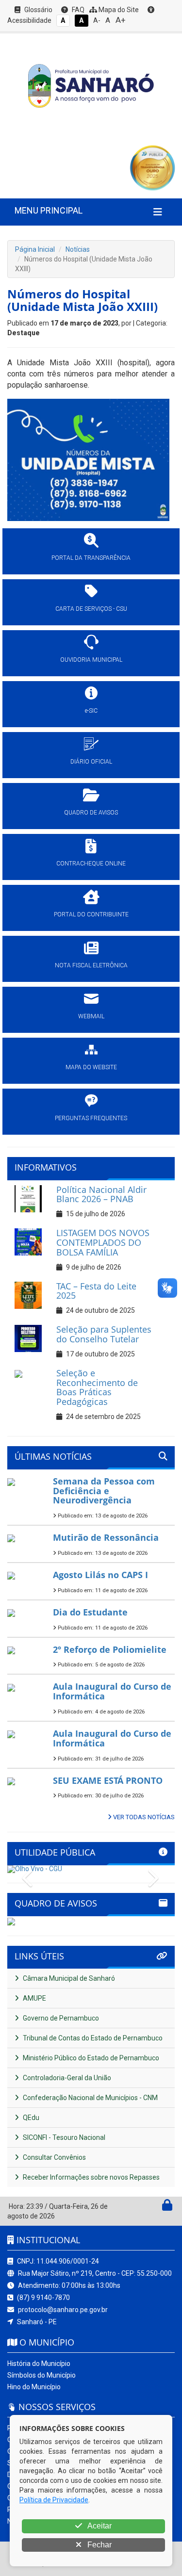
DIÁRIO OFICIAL (91, 762)
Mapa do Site (118, 10)
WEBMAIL (91, 1016)
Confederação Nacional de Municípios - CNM (90, 2098)
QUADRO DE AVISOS (91, 813)
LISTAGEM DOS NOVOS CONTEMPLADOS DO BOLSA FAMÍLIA (103, 1242)
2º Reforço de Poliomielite (110, 1649)
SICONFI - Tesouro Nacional (63, 2137)
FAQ (77, 10)
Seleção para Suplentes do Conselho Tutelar (104, 1334)
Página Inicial (35, 249)
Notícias (78, 249)
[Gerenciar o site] (167, 2207)
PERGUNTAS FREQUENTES (91, 1118)
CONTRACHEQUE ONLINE (91, 864)
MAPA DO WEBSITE (91, 1067)
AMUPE (34, 1998)
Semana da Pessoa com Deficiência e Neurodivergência (104, 1491)
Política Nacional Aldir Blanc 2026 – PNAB (101, 1194)
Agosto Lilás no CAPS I (100, 1575)
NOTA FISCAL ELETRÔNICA (91, 965)
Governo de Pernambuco (60, 2018)
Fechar (99, 2545)
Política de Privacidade (54, 2500)
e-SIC (91, 711)
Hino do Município (34, 2387)
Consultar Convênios (54, 2157)
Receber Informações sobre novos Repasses (91, 2177)
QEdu (30, 2118)
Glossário (38, 10)
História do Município (39, 2364)
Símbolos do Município (41, 2375)
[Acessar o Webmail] (157, 2207)
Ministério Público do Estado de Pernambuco (90, 2058)
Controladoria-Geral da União (66, 2078)
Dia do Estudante (90, 1612)
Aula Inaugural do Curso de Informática (112, 1691)
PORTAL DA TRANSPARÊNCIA (91, 558)
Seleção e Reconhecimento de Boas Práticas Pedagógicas (97, 1387)
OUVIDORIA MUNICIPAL (91, 660)
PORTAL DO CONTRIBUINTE (91, 914)
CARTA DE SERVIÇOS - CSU (91, 609)
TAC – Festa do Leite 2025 (96, 1291)
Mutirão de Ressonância (106, 1537)
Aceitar (99, 2526)
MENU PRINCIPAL (49, 210)
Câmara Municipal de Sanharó (68, 1978)
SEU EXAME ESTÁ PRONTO (108, 1780)
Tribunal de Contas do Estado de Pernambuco (92, 2038)
